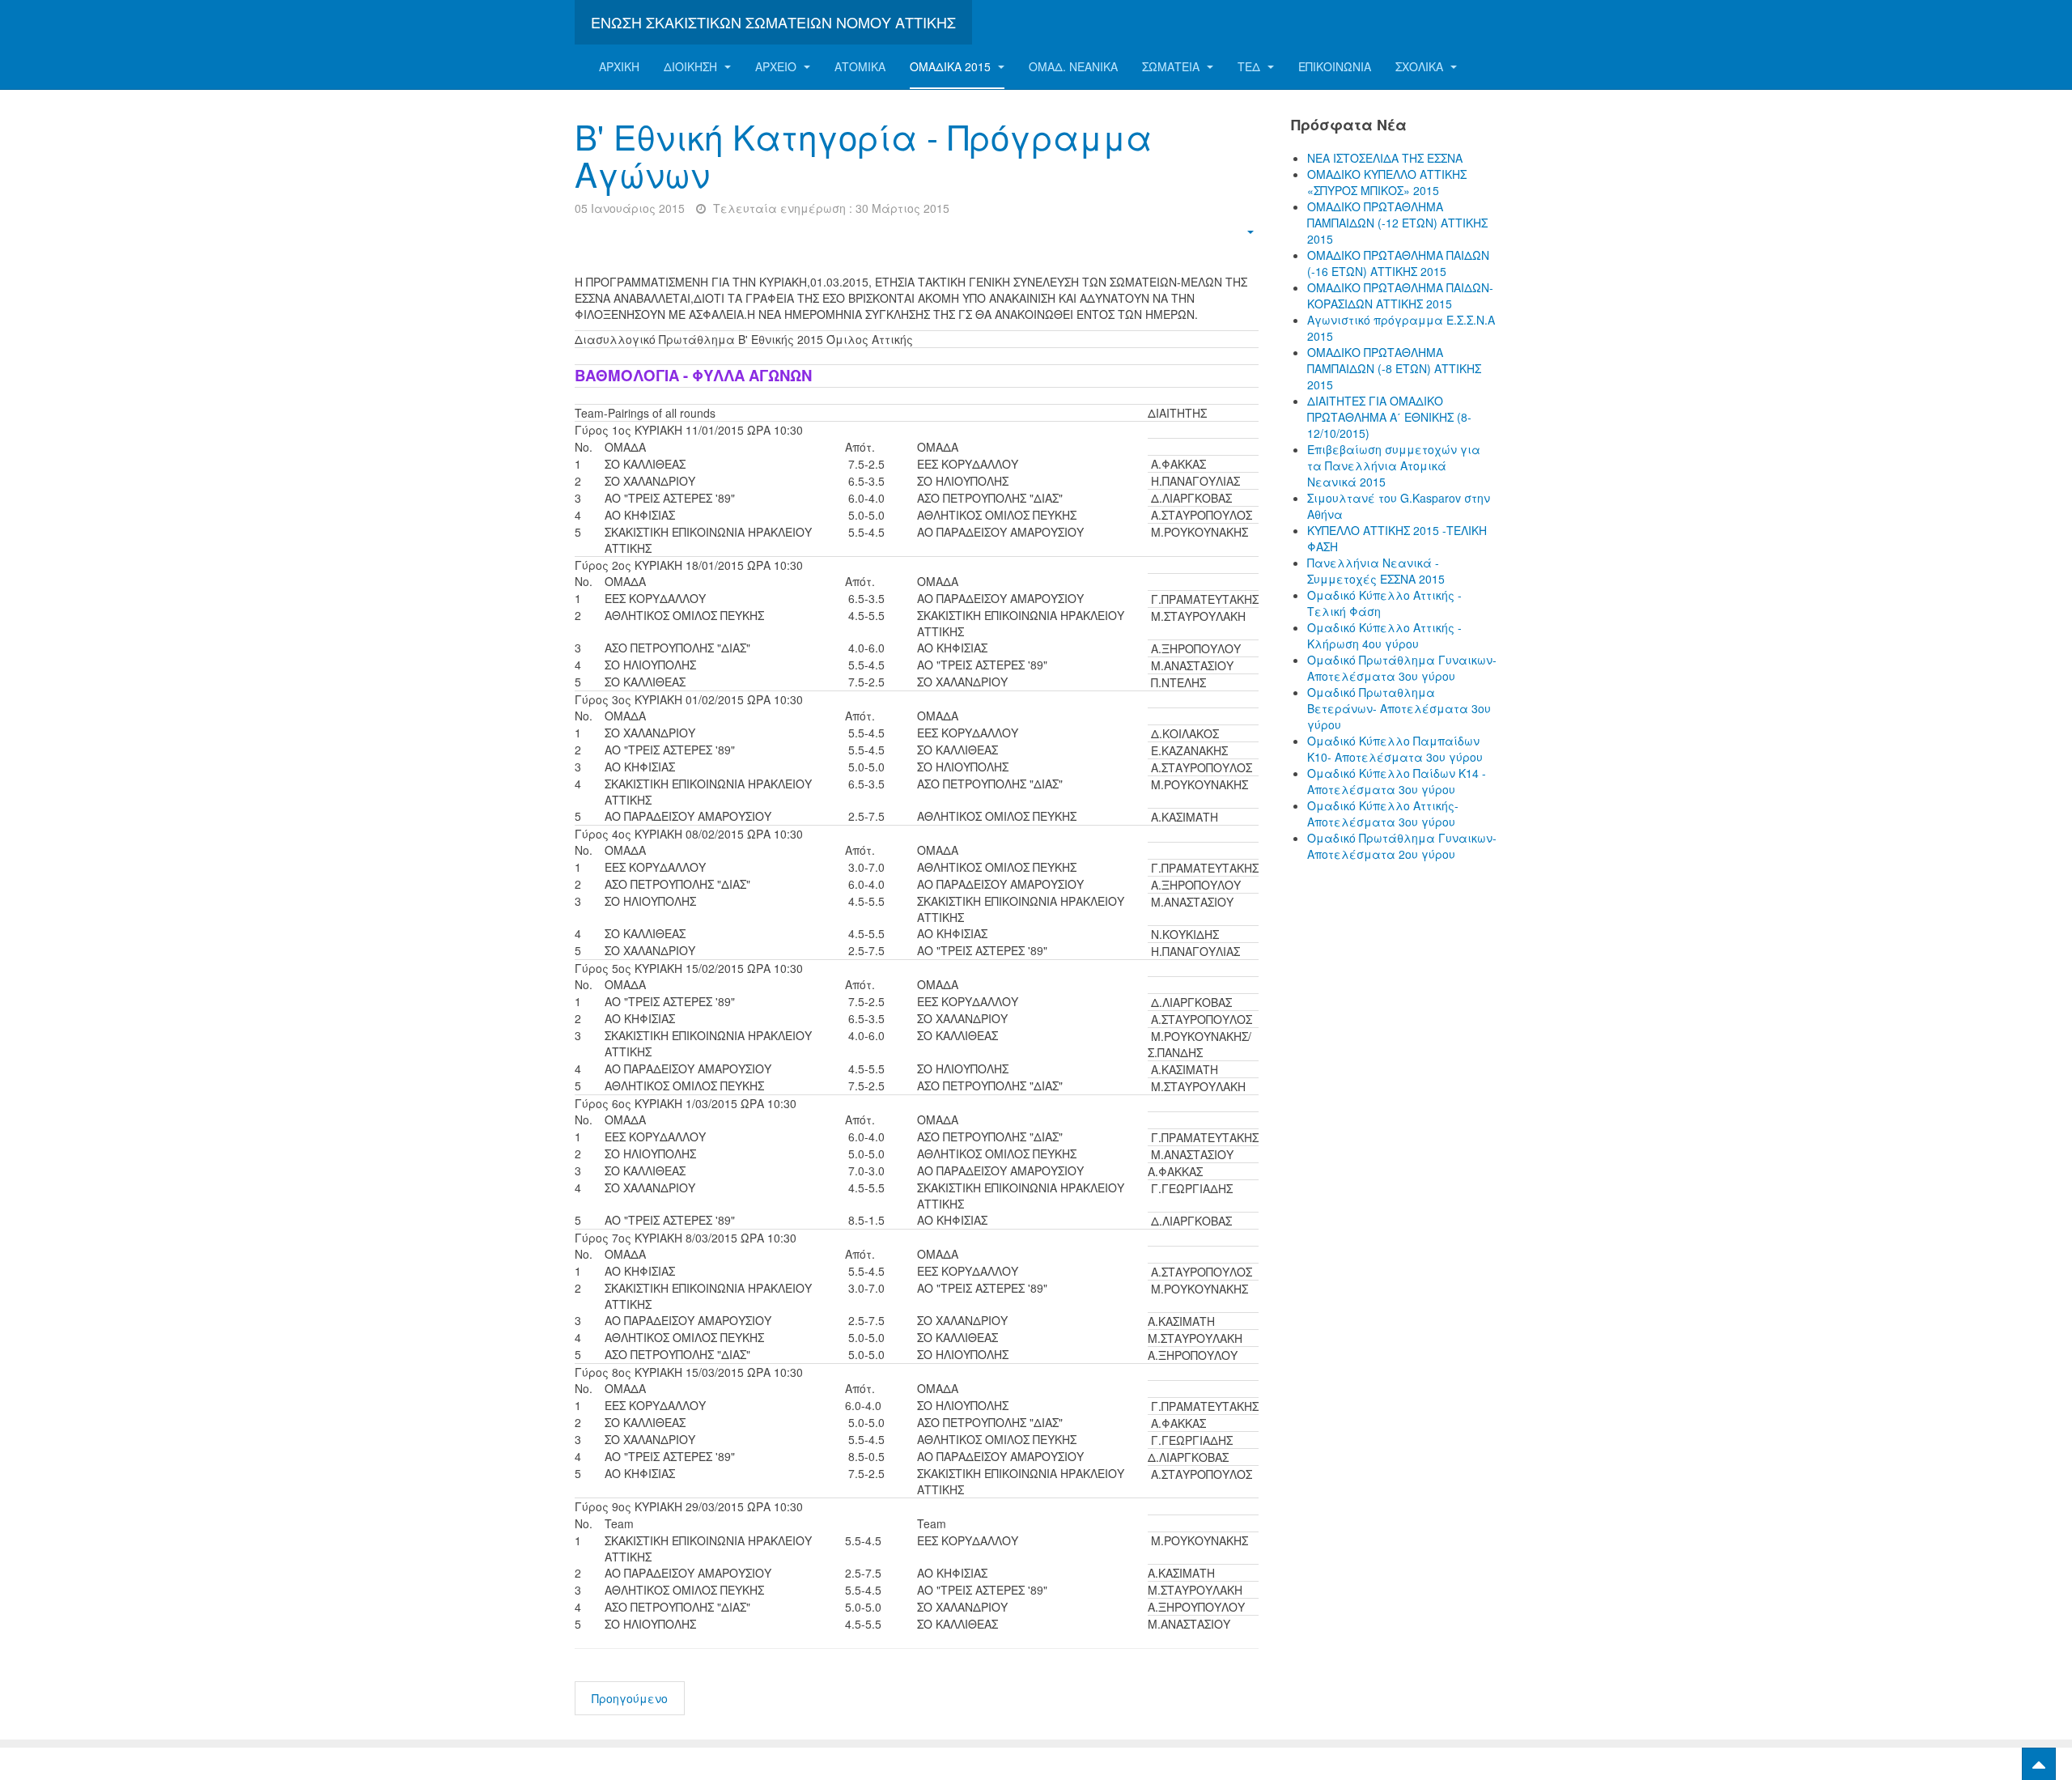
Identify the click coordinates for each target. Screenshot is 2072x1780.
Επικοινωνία (1335, 66)
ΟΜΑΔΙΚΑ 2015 (952, 66)
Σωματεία (1172, 66)
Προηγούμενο (630, 1698)
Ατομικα (860, 66)
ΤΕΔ (1250, 66)
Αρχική (619, 66)
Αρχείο (777, 66)
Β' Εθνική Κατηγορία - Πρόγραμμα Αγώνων (863, 155)
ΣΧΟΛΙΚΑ (1421, 66)
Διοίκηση (692, 66)
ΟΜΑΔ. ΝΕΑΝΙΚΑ (1073, 66)
